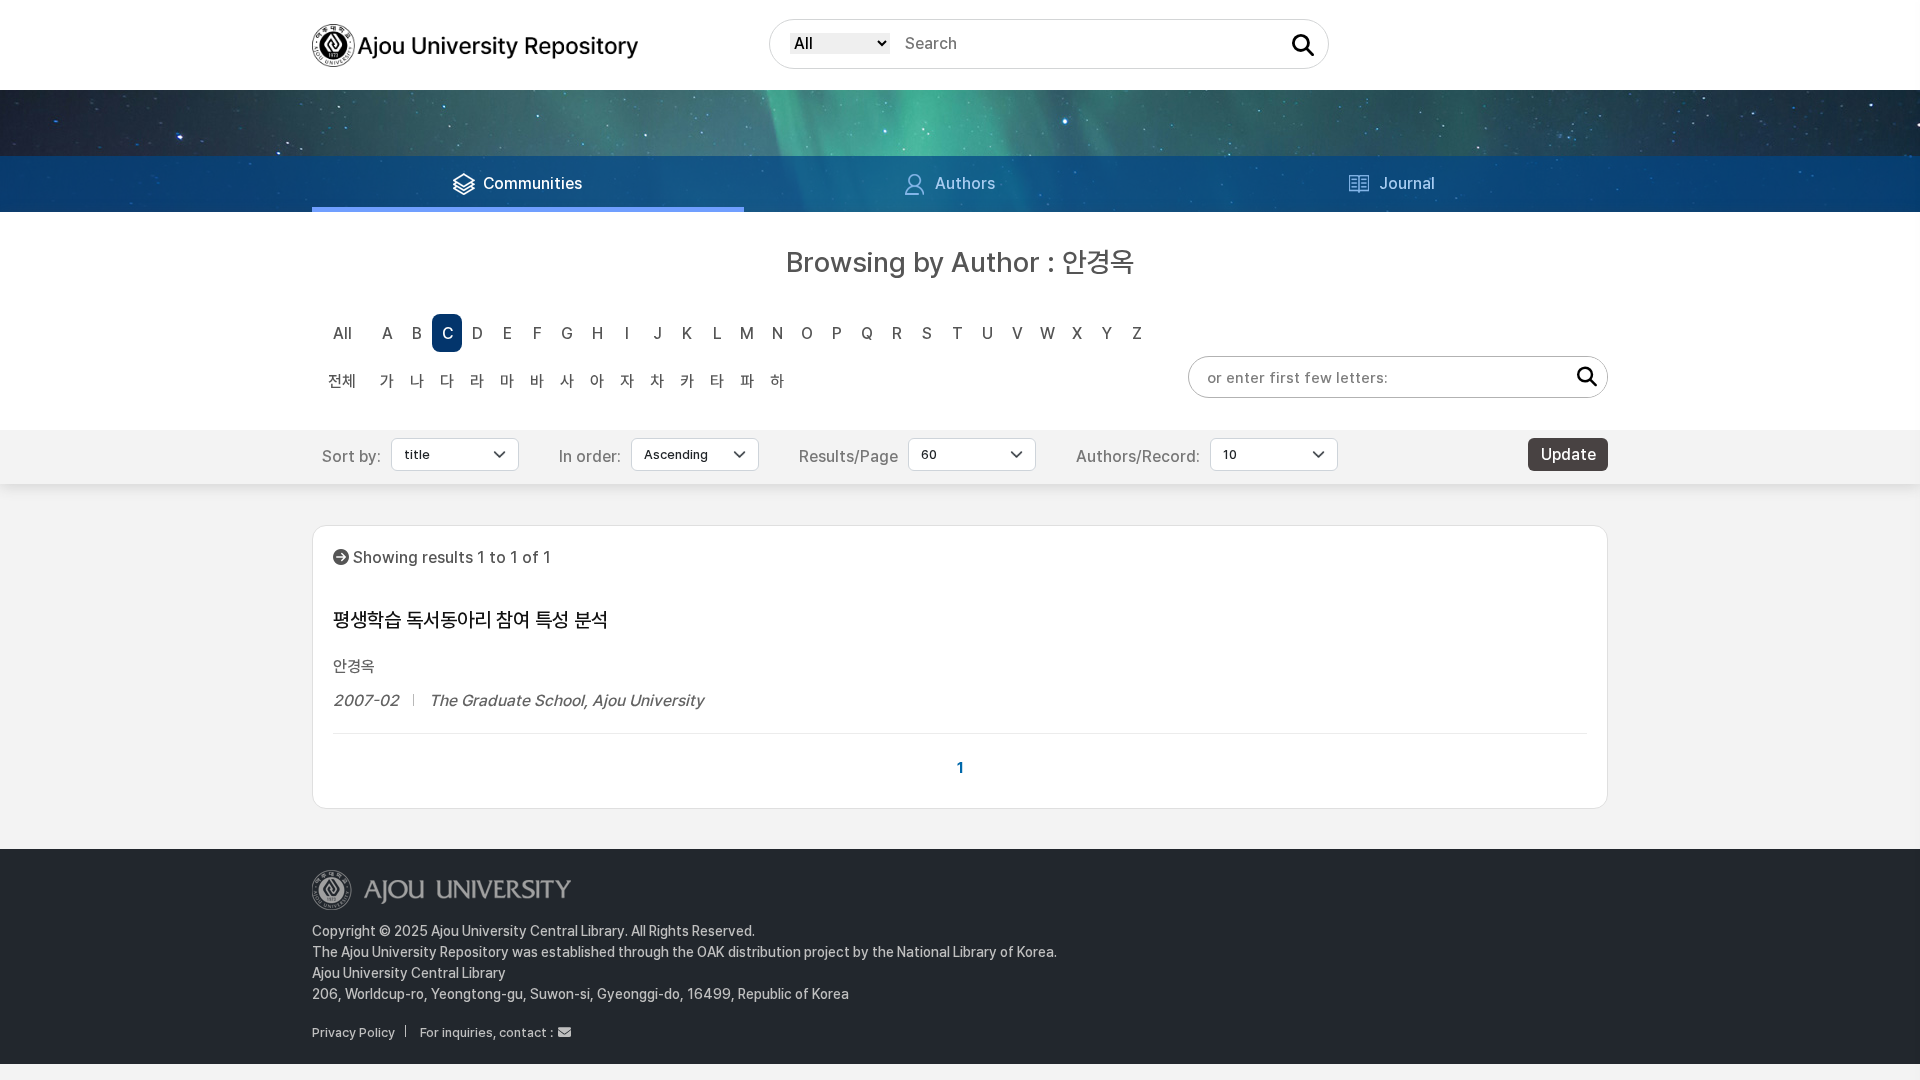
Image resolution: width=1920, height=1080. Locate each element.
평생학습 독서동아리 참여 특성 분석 (470, 620)
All (342, 333)
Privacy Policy (353, 1032)
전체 (342, 381)
